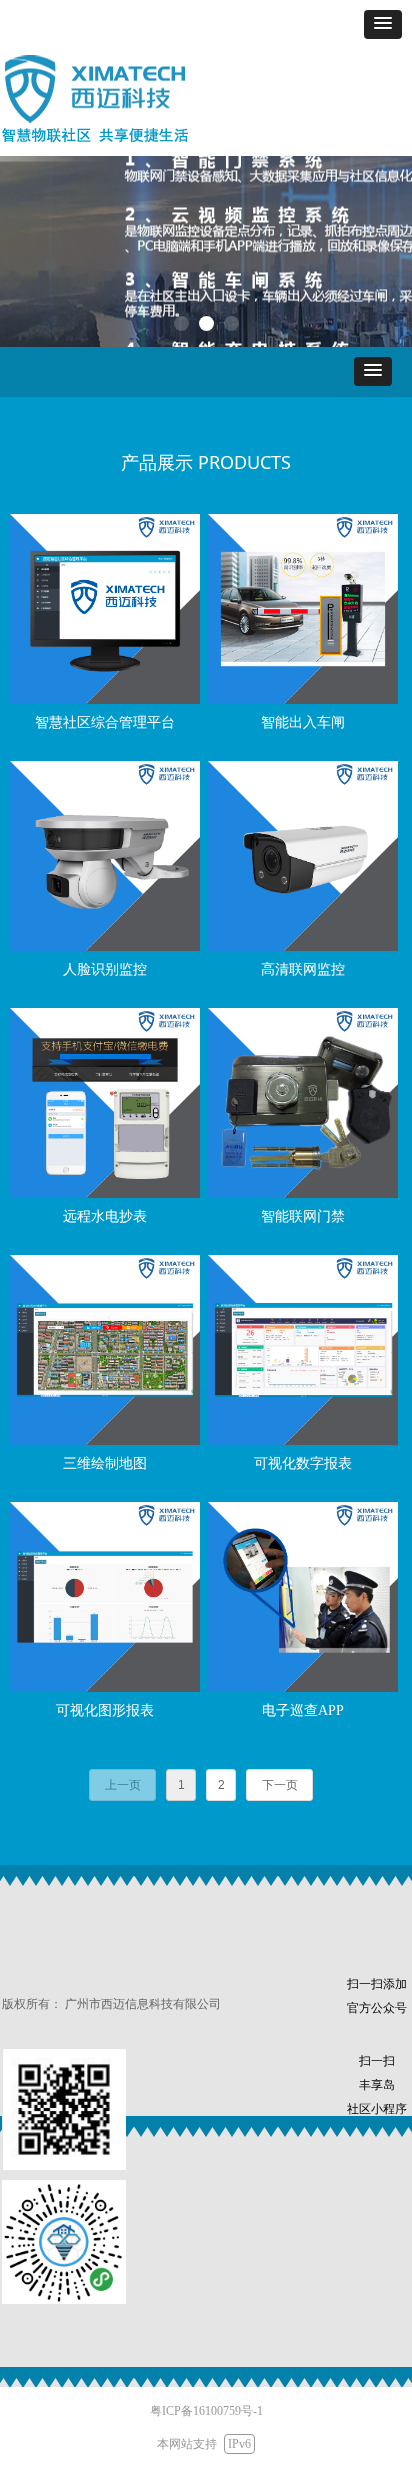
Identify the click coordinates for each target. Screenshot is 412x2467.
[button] (383, 24)
